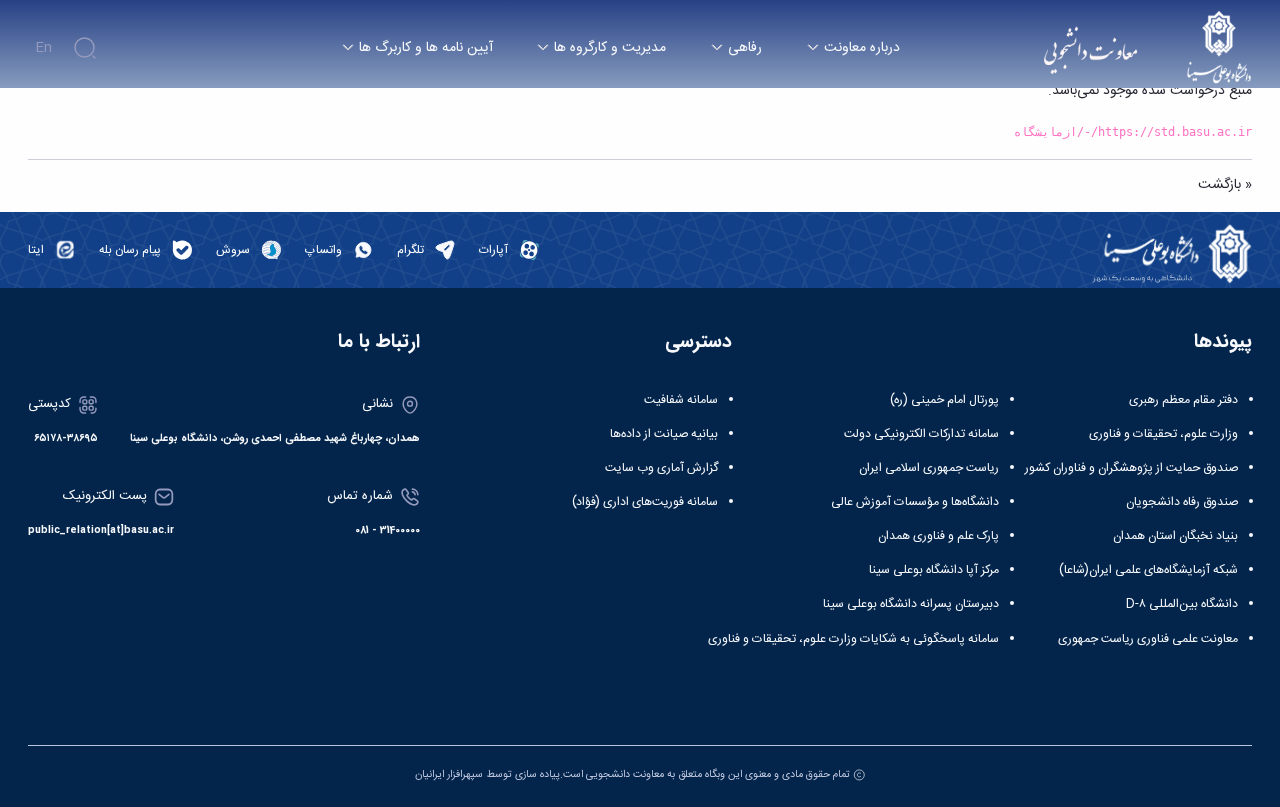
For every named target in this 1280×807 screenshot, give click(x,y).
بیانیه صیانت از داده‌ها (664, 434)
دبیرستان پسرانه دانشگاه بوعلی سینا (911, 604)
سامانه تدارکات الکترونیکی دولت (921, 434)
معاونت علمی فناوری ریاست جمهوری (1148, 639)
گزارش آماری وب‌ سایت (661, 468)
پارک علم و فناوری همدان (938, 536)
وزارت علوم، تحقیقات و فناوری (1163, 434)
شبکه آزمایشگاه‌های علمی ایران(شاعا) (1148, 570)
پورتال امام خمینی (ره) (944, 400)
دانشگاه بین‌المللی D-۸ (1182, 604)
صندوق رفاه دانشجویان (1182, 502)
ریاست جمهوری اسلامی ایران (929, 468)
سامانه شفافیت (681, 400)
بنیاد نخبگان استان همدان (1175, 536)
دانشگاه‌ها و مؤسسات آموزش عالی (915, 502)
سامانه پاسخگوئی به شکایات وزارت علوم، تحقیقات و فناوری (853, 639)
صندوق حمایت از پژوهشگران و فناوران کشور (1131, 468)
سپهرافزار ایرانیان (449, 774)
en (43, 48)
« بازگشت (1225, 185)
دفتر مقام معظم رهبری (1183, 400)
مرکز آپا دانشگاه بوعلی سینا (934, 570)
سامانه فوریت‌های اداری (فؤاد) (645, 502)
